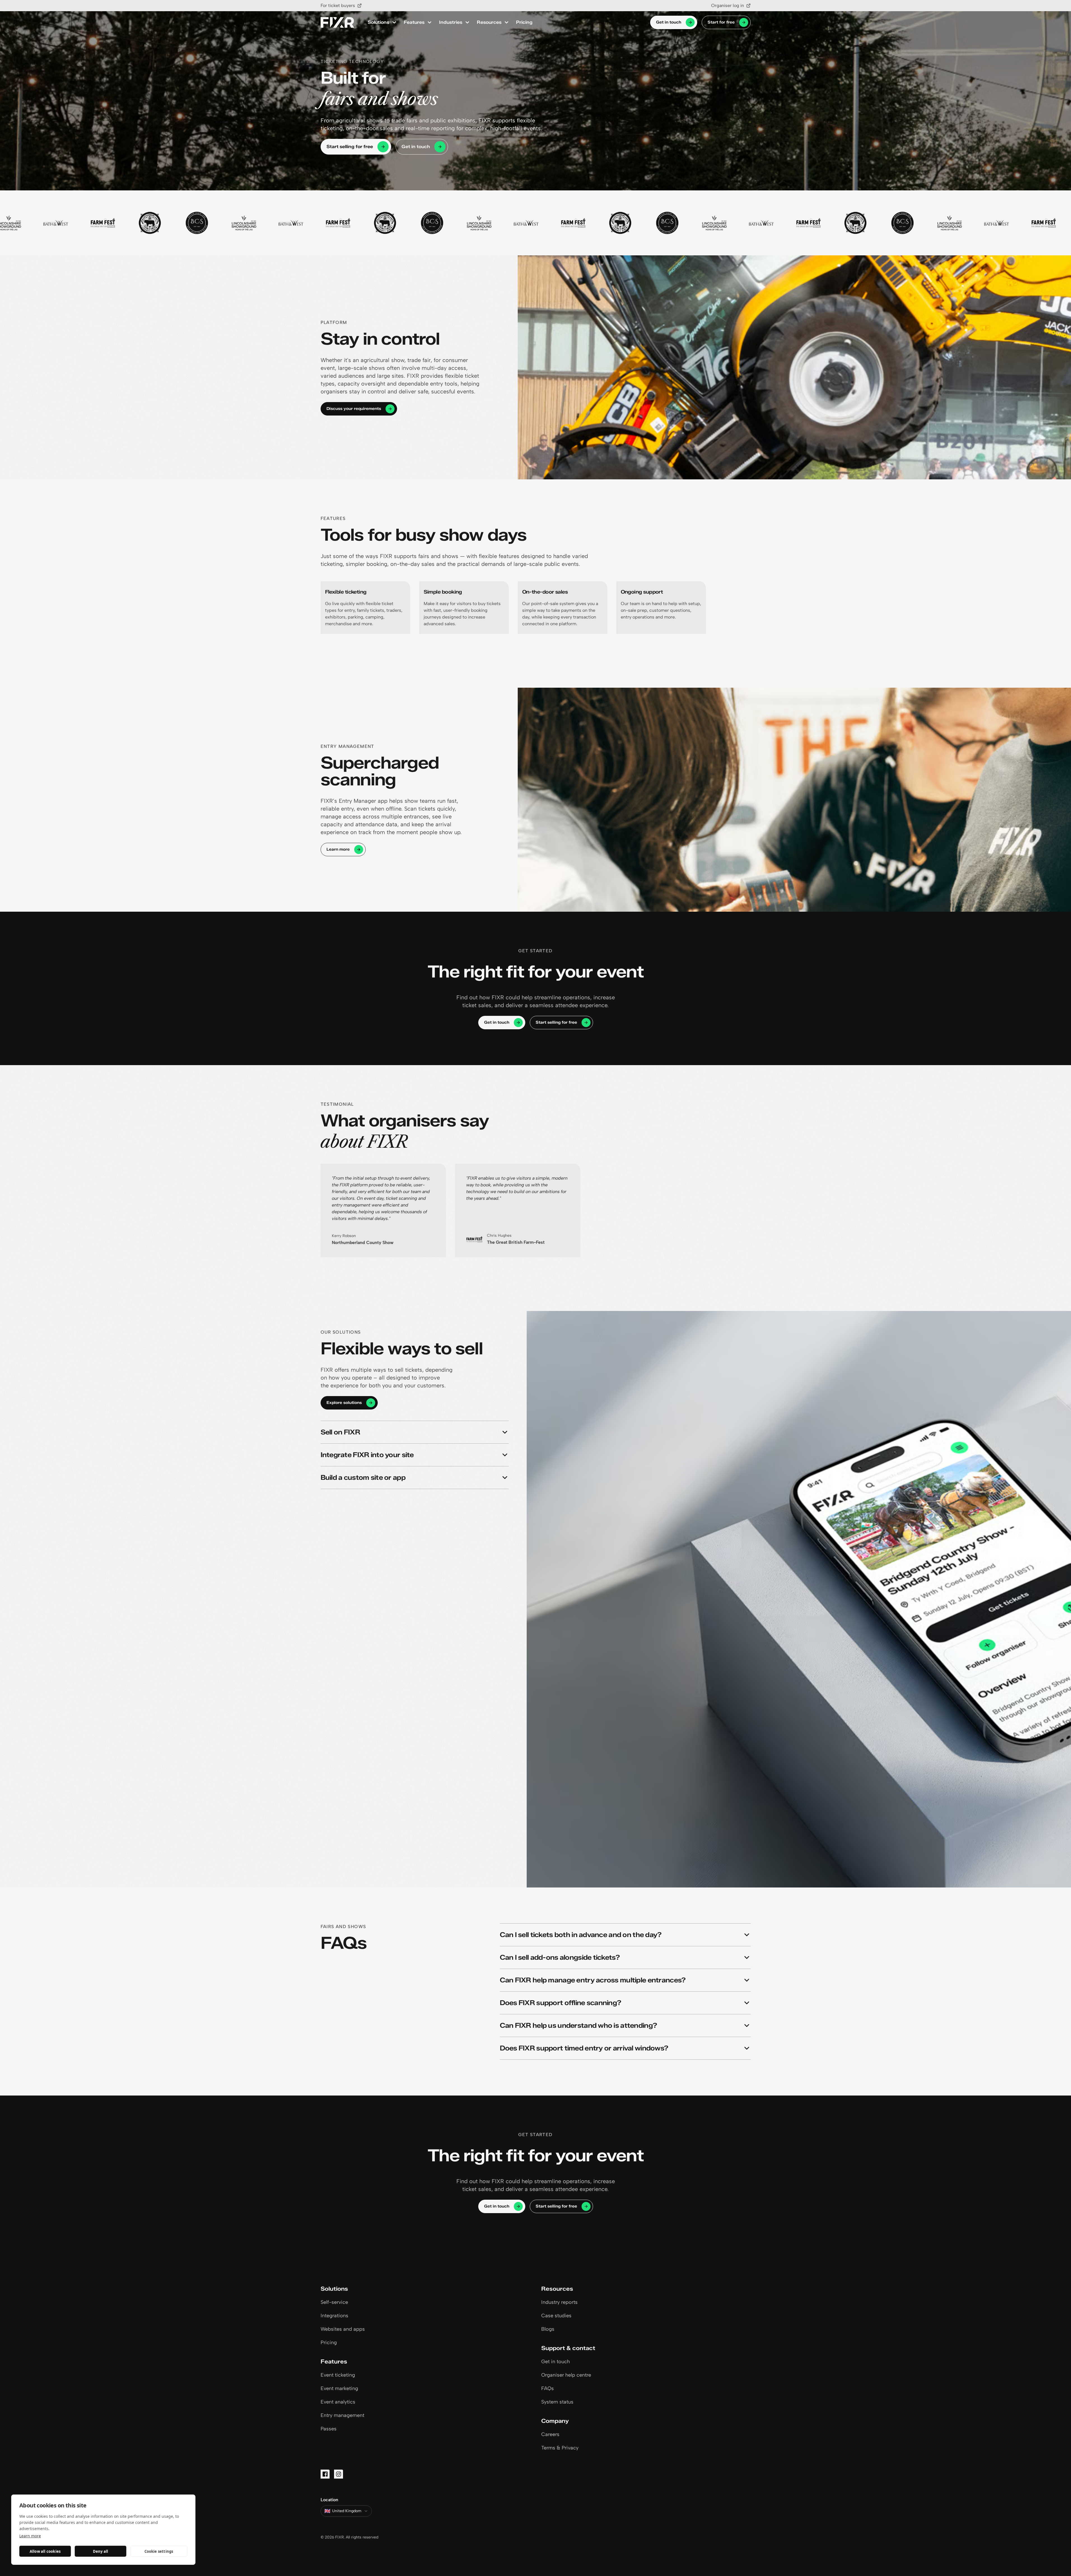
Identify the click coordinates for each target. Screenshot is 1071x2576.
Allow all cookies (45, 2551)
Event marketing (339, 2388)
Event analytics (338, 2402)
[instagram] (339, 2474)
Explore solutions (344, 1403)
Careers (550, 2434)
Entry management (342, 2415)
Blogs (548, 2329)
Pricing (524, 22)
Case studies (556, 2316)
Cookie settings (159, 2551)
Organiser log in (728, 5)
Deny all (101, 2551)
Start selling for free (350, 147)
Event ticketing (338, 2375)
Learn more (30, 2536)
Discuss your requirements (354, 409)
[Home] (337, 23)
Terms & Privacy (560, 2448)
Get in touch (669, 22)
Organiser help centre (566, 2375)
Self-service (334, 2302)
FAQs (548, 2388)
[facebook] (325, 2474)
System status (557, 2402)
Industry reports (559, 2302)
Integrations (334, 2316)
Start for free (721, 22)
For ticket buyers (338, 5)
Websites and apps (343, 2329)
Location (329, 2500)
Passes (329, 2429)
